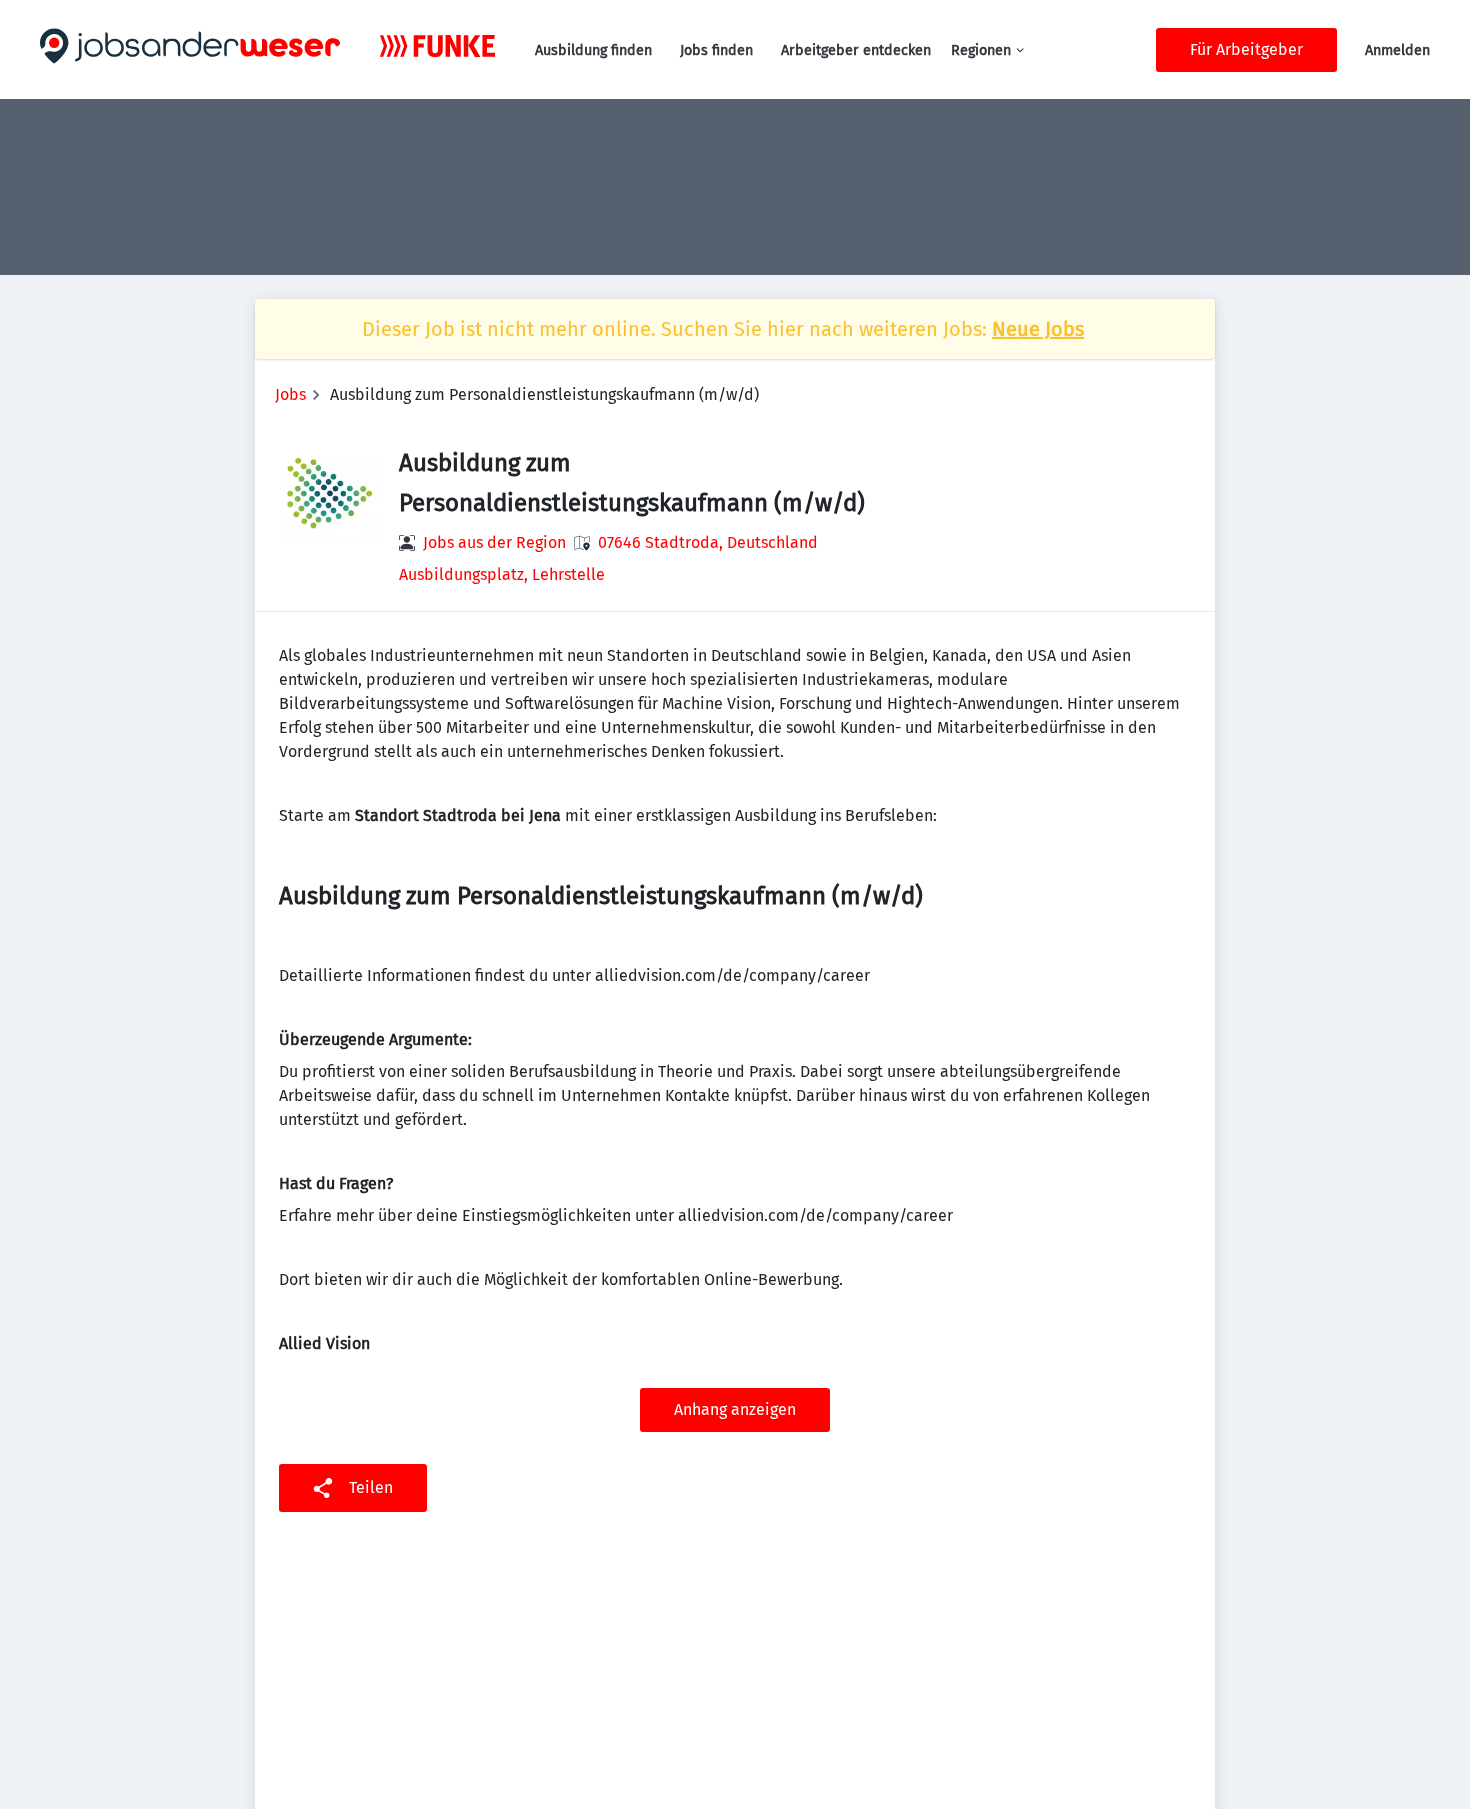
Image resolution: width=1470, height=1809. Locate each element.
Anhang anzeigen (735, 1409)
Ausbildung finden (593, 50)
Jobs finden (716, 50)
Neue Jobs (1038, 329)
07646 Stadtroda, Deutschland (708, 542)
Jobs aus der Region (494, 542)
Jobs (290, 394)
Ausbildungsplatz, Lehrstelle (502, 574)
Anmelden (1397, 50)
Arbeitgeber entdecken (856, 50)
